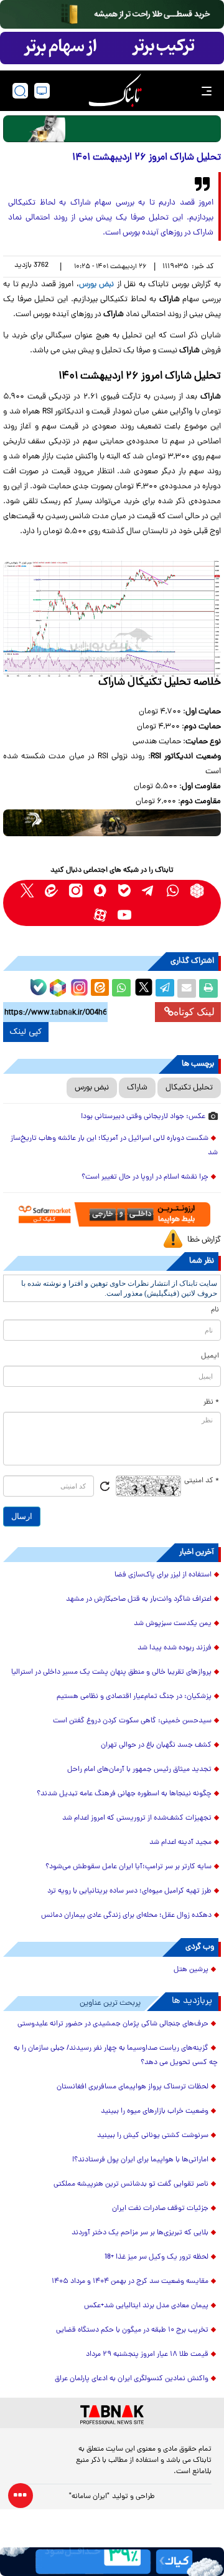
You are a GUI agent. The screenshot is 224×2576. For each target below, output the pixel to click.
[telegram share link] (165, 988)
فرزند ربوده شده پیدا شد (175, 1648)
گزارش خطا (204, 1240)
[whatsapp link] (173, 891)
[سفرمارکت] (112, 1214)
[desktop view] (42, 91)
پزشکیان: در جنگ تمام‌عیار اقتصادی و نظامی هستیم (134, 1697)
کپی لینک (26, 1032)
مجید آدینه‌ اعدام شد (180, 1843)
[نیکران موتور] (112, 823)
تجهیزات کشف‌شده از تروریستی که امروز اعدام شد (137, 1818)
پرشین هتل (191, 1970)
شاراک (137, 1088)
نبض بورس (92, 1088)
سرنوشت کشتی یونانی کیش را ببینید (153, 2136)
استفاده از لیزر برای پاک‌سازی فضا (163, 1575)
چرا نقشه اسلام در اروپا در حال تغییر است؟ (145, 1177)
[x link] (27, 891)
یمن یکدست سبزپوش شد (173, 1624)
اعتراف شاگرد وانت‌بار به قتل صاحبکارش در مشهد (139, 1599)
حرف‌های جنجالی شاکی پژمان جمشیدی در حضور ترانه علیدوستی (113, 2024)
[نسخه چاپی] (208, 988)
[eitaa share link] (100, 988)
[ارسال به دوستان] (187, 988)
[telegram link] (148, 891)
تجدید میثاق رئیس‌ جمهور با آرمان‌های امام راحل (139, 1770)
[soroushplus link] (100, 891)
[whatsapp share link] (121, 988)
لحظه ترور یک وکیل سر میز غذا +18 (156, 2257)
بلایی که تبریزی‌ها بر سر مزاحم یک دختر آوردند (140, 2233)
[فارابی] (112, 129)
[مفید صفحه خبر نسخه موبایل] (112, 48)
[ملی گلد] (112, 14)
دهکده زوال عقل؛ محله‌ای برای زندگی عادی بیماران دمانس (126, 1916)
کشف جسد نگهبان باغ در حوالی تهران (156, 1745)
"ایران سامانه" (89, 2497)
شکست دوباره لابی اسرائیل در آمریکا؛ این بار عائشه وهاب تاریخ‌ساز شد (114, 1146)
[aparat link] (100, 915)
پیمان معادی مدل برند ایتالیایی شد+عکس (146, 2306)
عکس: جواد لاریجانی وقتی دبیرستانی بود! (143, 1117)
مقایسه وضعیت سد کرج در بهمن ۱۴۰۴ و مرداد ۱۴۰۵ (130, 2282)
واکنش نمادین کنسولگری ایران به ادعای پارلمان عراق (132, 2379)
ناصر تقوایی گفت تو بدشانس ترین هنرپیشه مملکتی (131, 2184)
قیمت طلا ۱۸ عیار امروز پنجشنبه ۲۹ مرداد (147, 2355)
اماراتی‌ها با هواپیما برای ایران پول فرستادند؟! (140, 2160)
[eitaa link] (51, 891)
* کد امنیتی (202, 1481)
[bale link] (124, 891)
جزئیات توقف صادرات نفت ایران (160, 2209)
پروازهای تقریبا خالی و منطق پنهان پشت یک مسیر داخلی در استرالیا (111, 1672)
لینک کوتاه (194, 1012)
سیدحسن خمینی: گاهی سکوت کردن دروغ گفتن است (132, 1721)
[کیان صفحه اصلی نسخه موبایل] (112, 2562)
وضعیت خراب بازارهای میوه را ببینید (155, 2111)
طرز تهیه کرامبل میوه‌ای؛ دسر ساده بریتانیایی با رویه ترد (129, 1891)
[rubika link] (197, 891)
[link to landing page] (115, 91)
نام (215, 1310)
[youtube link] (124, 915)
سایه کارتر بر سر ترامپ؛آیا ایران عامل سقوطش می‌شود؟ (128, 1867)
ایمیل (210, 1356)
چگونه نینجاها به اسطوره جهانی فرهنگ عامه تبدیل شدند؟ (124, 1794)
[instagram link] (76, 891)
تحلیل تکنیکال (189, 1088)
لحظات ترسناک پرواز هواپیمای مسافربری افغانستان (133, 2087)
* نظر (211, 1402)
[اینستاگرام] (78, 986)
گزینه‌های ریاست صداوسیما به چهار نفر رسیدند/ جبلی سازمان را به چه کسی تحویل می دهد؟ (116, 2056)
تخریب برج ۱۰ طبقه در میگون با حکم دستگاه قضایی (132, 2330)
